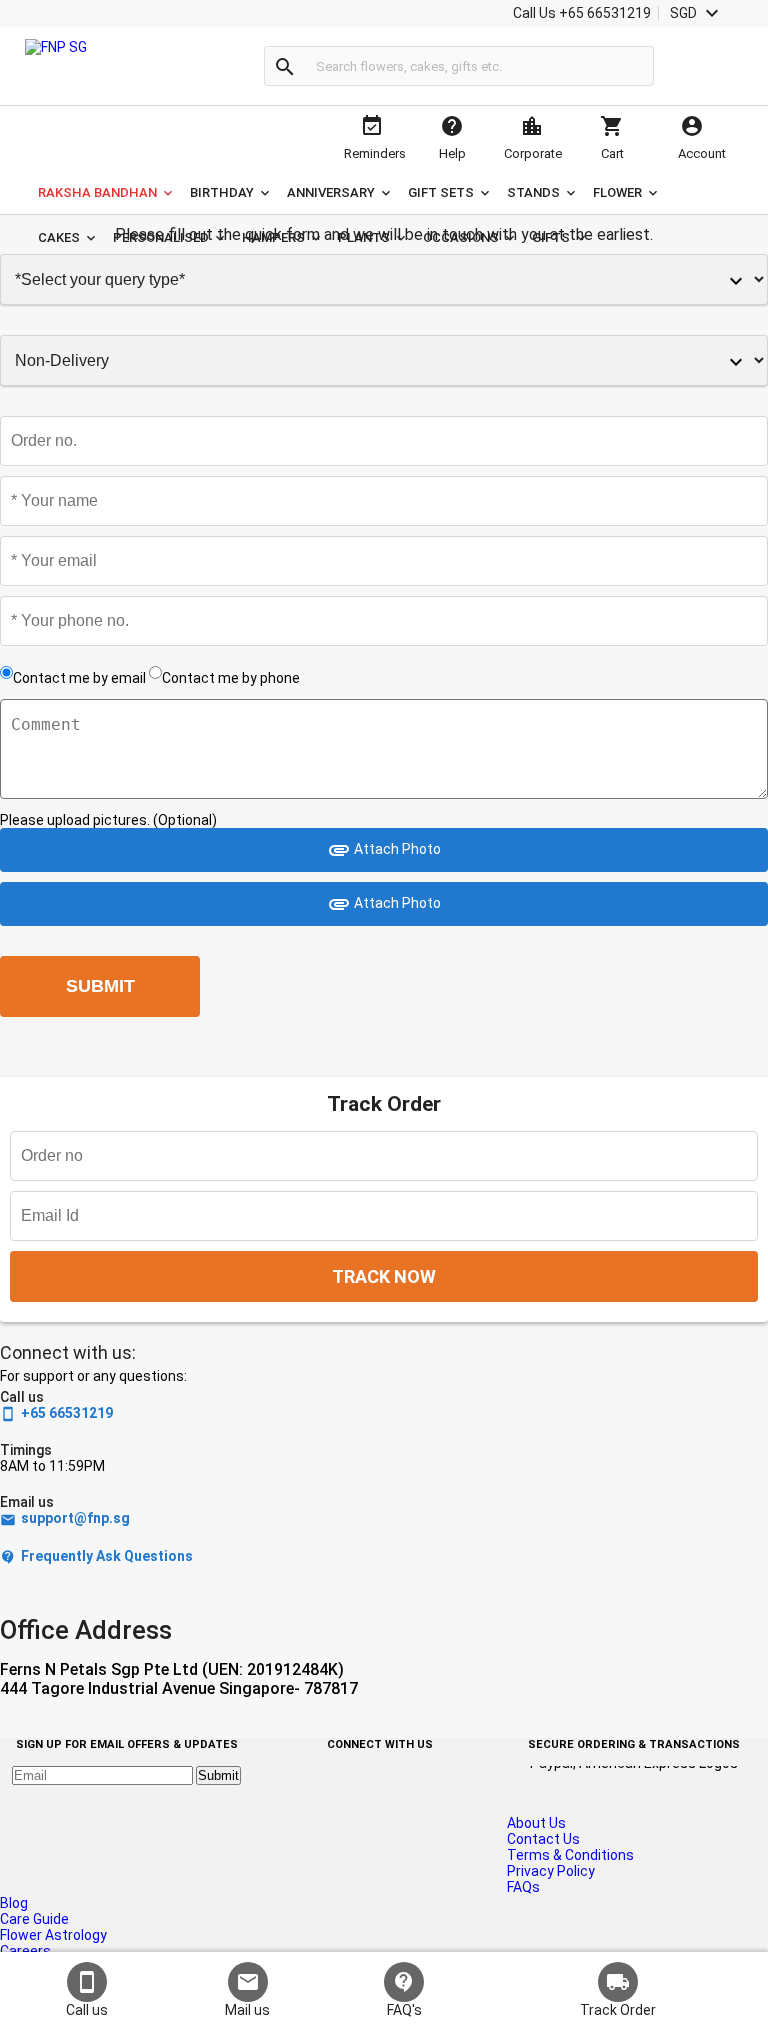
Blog (14, 1903)
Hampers (273, 237)
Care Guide (34, 1919)
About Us (536, 1823)
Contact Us (543, 1839)
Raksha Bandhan (97, 192)
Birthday (222, 192)
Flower (617, 192)
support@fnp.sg (65, 1518)
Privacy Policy (551, 1871)
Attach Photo (384, 850)
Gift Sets (441, 192)
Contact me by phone (231, 678)
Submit (218, 1775)
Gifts (551, 237)
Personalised (161, 237)
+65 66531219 (56, 1413)
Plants (364, 237)
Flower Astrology (53, 1935)
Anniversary (331, 192)
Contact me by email (79, 678)
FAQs (523, 1887)
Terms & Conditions (570, 1855)
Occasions (461, 237)
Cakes (59, 237)
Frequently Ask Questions (96, 1556)
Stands (533, 192)
